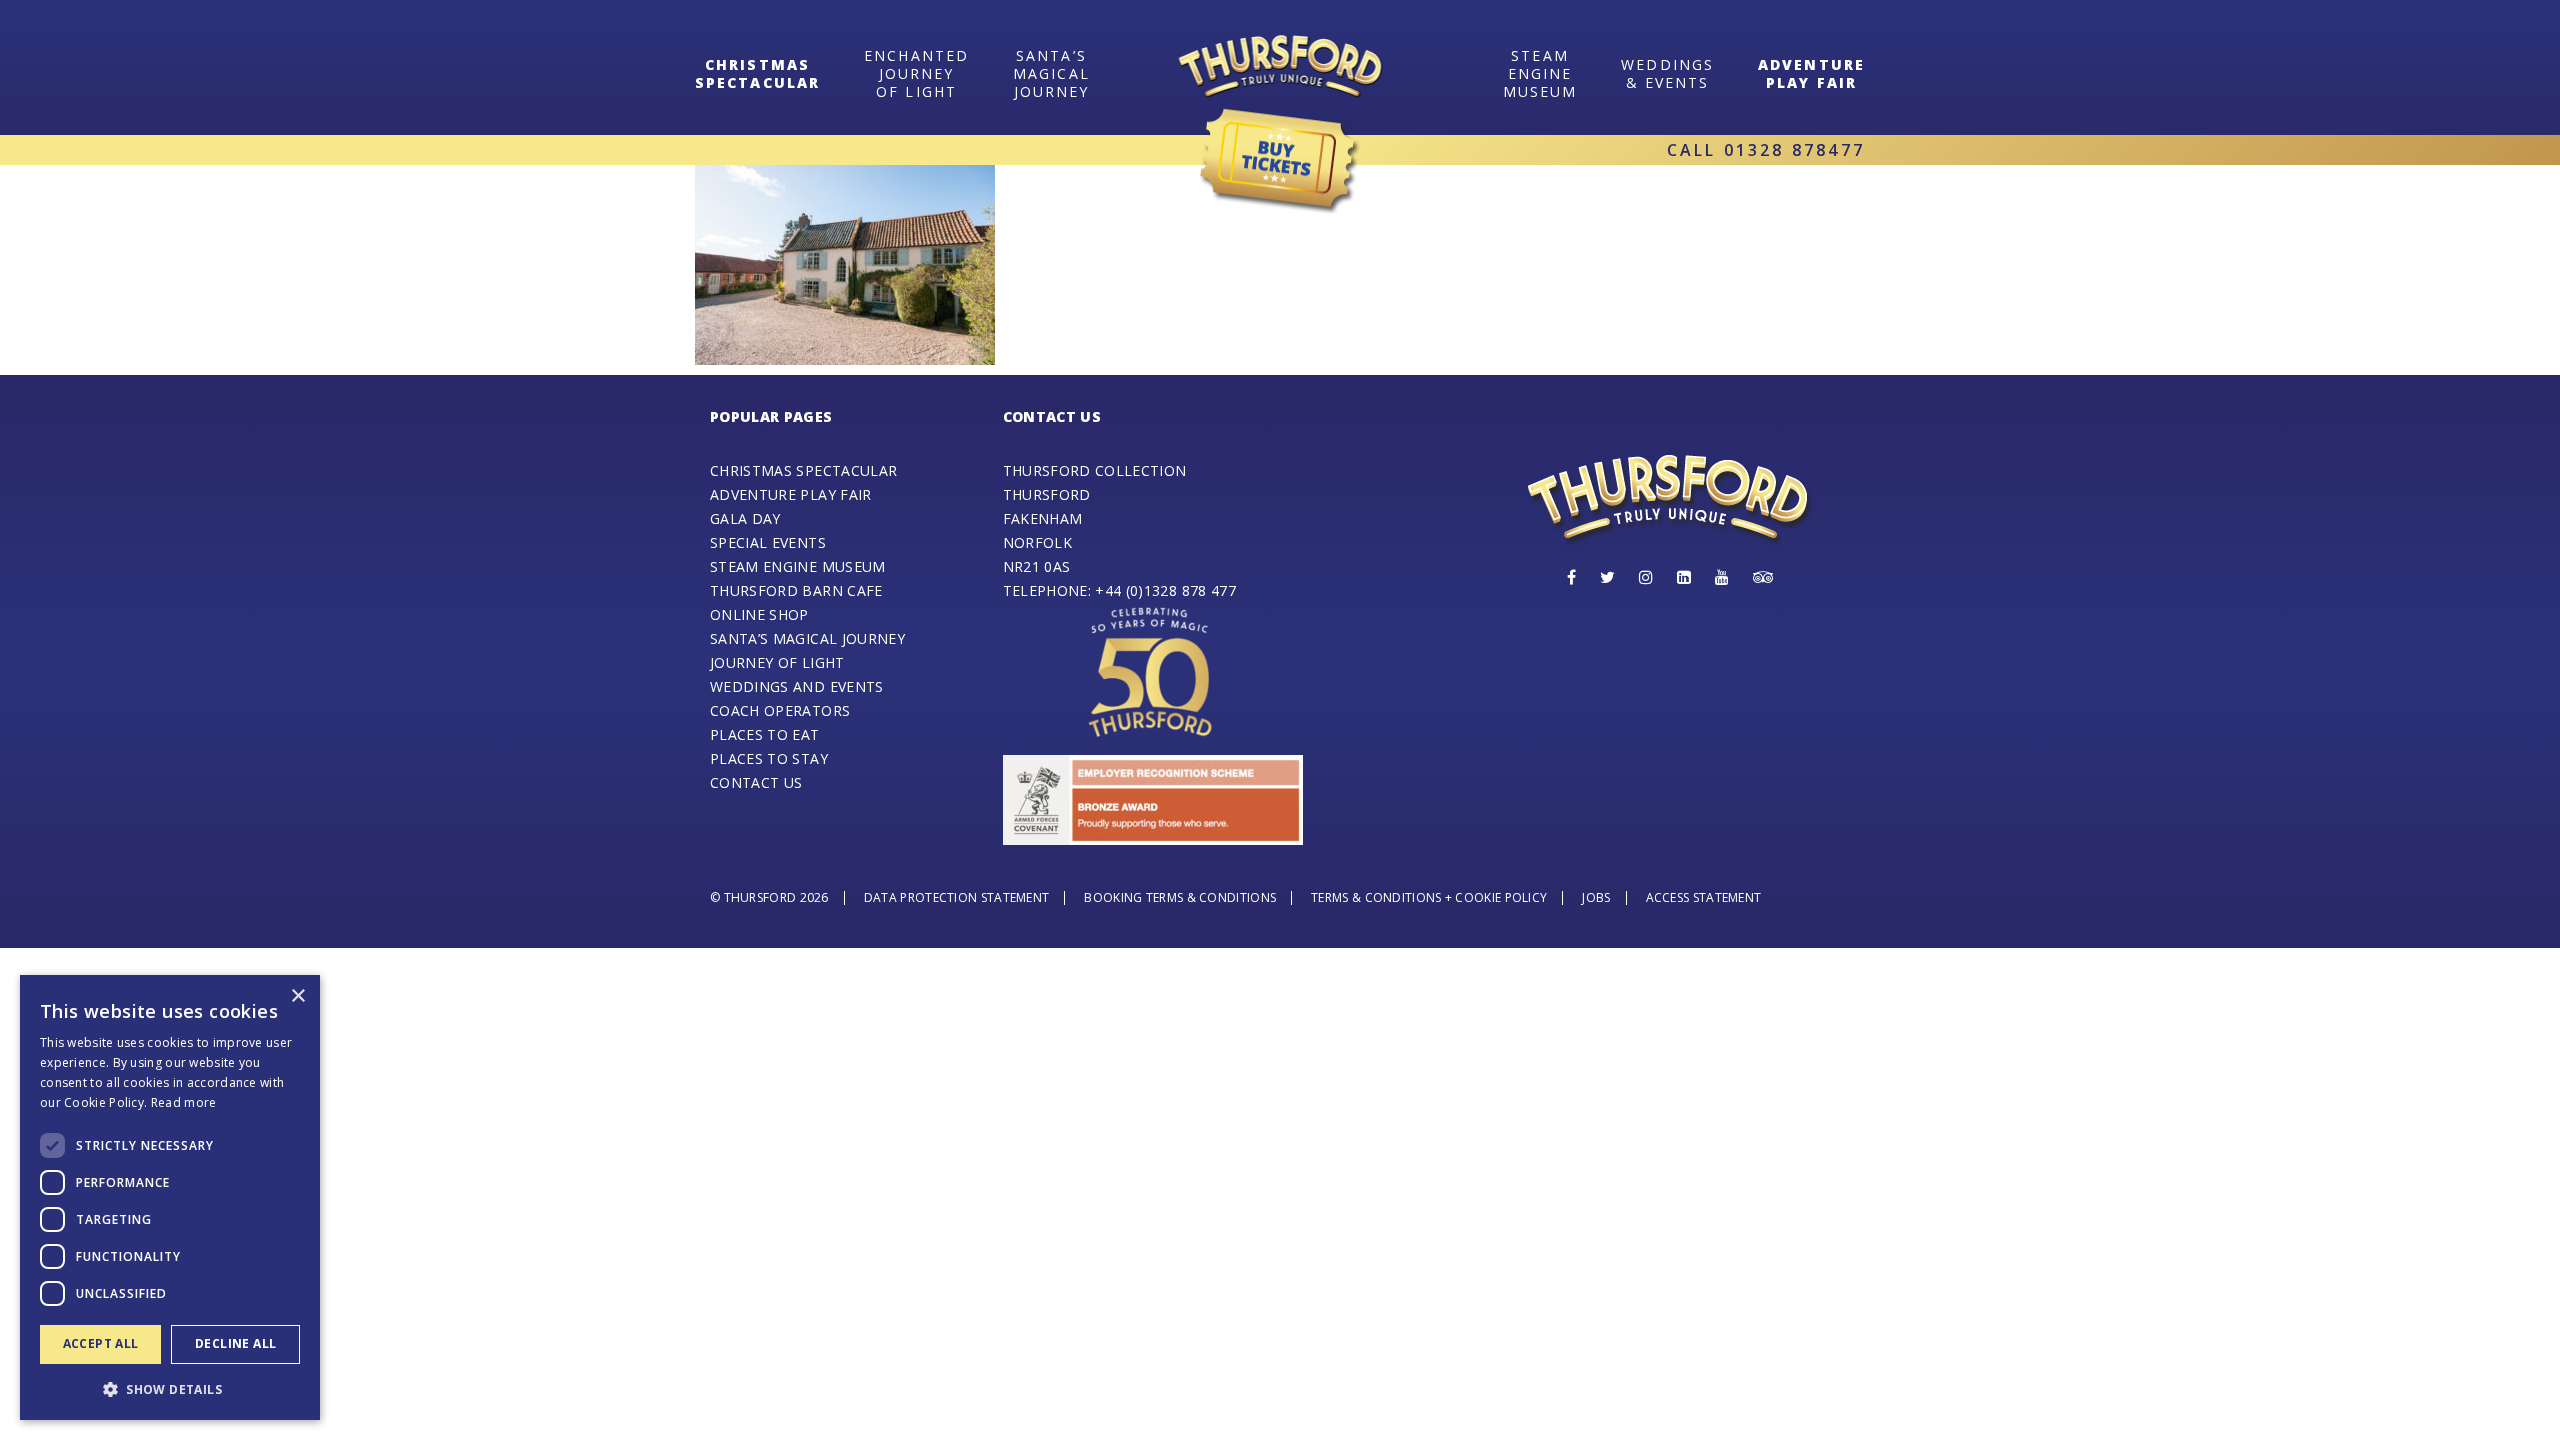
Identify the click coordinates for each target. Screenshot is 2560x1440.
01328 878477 (1794, 150)
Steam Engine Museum (798, 566)
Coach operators (780, 710)
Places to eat (765, 734)
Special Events (768, 542)
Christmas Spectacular (803, 470)
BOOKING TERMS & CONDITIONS (1180, 897)
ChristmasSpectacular (757, 73)
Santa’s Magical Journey (1051, 73)
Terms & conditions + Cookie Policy (1429, 897)
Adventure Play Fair (1811, 73)
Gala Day (745, 518)
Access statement (1704, 897)
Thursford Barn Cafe (796, 590)
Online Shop (759, 614)
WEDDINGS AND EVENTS (797, 686)
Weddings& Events (1667, 73)
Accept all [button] (101, 1343)
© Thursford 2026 (769, 897)
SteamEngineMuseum (1540, 73)
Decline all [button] (235, 1343)
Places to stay (769, 758)
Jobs (1596, 897)
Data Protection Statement (957, 897)
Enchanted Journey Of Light (916, 73)
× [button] (297, 996)
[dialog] (170, 1197)
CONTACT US (756, 782)
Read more (184, 1102)
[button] (170, 1388)
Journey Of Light (777, 662)
